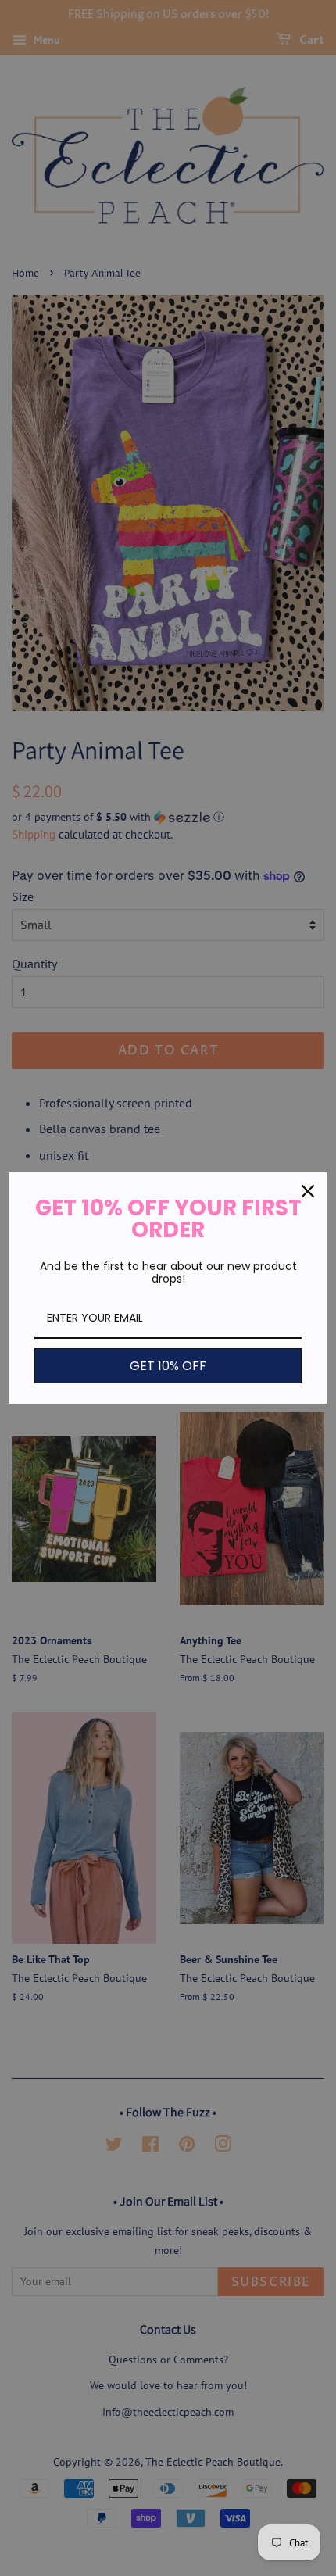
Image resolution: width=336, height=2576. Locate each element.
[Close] (308, 1191)
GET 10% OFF (168, 1366)
